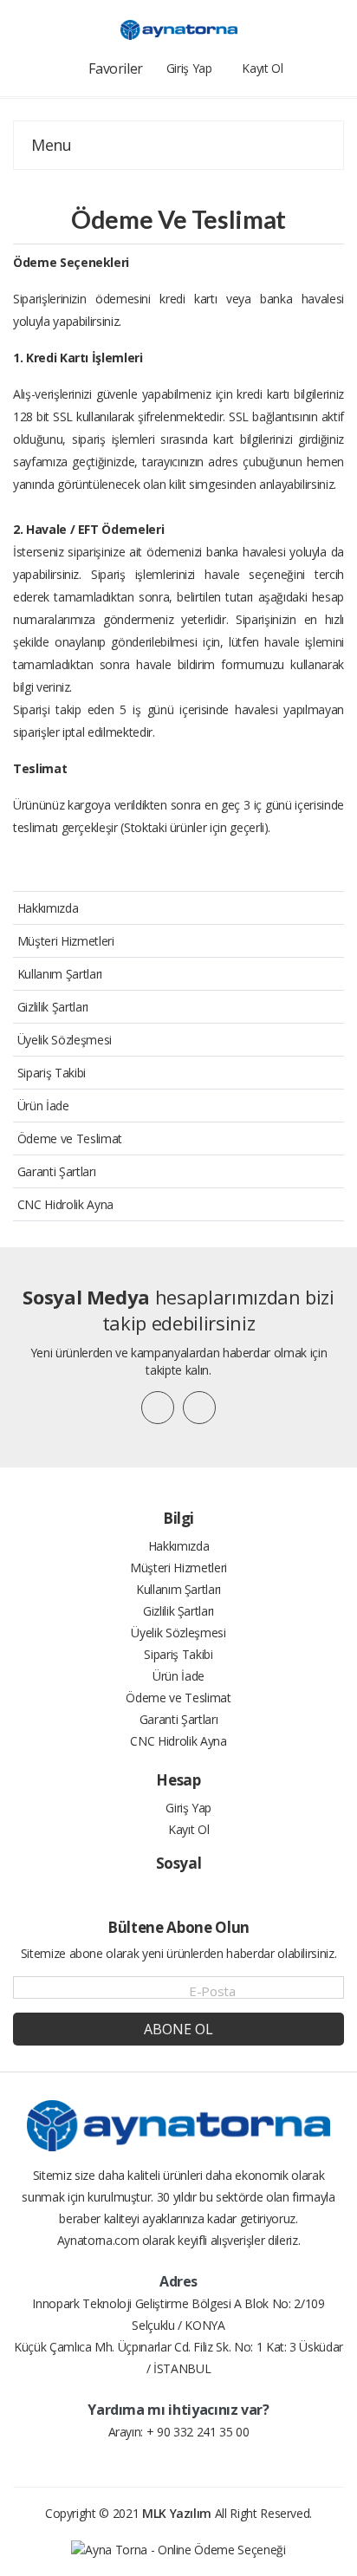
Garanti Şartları (56, 1171)
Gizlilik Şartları (53, 1007)
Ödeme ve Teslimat (70, 1138)
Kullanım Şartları (60, 974)
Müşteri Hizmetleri (66, 941)
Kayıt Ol (187, 1829)
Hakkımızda (48, 908)
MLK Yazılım (177, 2513)
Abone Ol (178, 2029)
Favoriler (116, 68)
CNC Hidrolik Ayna (65, 1204)
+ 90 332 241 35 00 (198, 2432)
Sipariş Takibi (52, 1073)
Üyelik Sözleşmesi (65, 1040)
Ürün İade (43, 1106)
